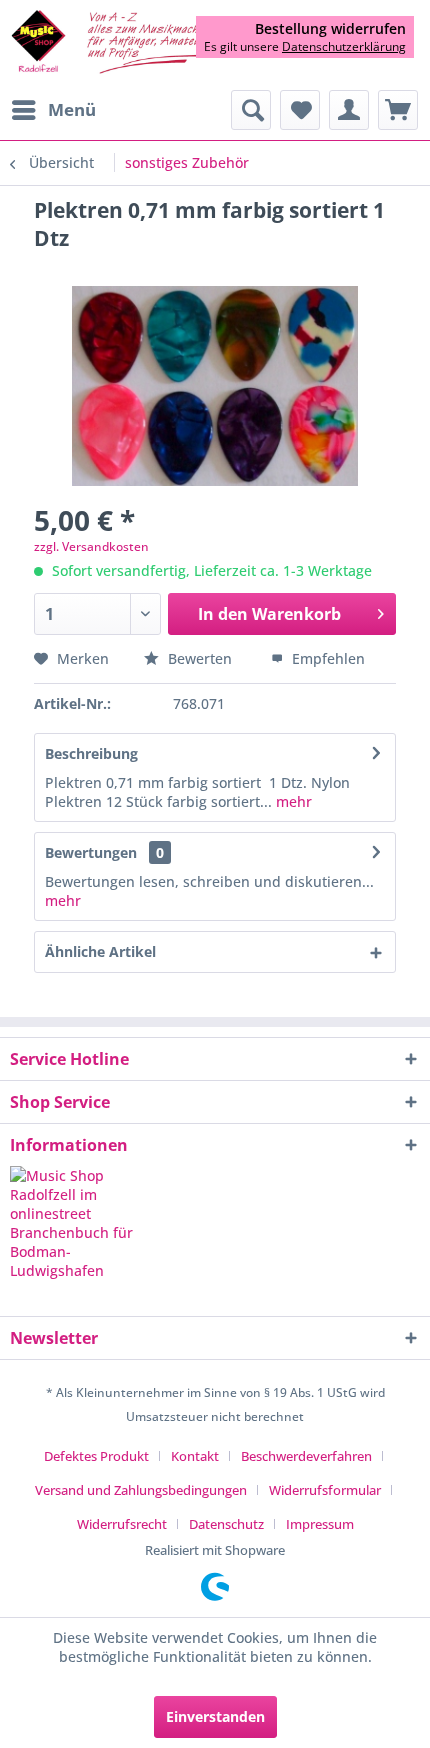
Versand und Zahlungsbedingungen (141, 1490)
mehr (292, 801)
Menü (72, 109)
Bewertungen (91, 852)
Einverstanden (215, 1716)
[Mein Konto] (349, 110)
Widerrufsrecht (122, 1524)
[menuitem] (53, 110)
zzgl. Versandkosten (91, 546)
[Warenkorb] (398, 110)
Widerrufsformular (325, 1490)
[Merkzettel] (300, 110)
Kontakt (195, 1456)
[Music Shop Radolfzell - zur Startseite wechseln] (112, 43)
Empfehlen (326, 658)
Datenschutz (226, 1524)
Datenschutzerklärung (344, 46)
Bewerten (200, 658)
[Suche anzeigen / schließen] (251, 110)
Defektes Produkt (96, 1456)
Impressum (320, 1524)
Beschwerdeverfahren (306, 1456)
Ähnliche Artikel (100, 951)
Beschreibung (91, 753)
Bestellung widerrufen (330, 29)
